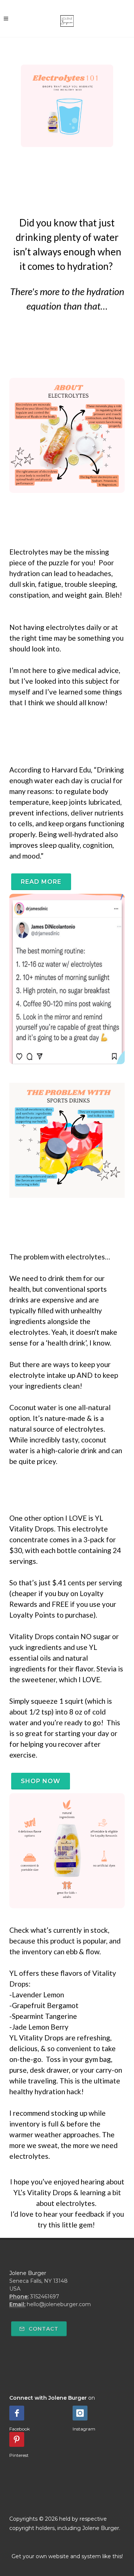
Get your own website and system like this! (67, 2556)
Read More (41, 882)
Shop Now (41, 1781)
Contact (43, 2329)
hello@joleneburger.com (59, 2304)
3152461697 (45, 2297)
